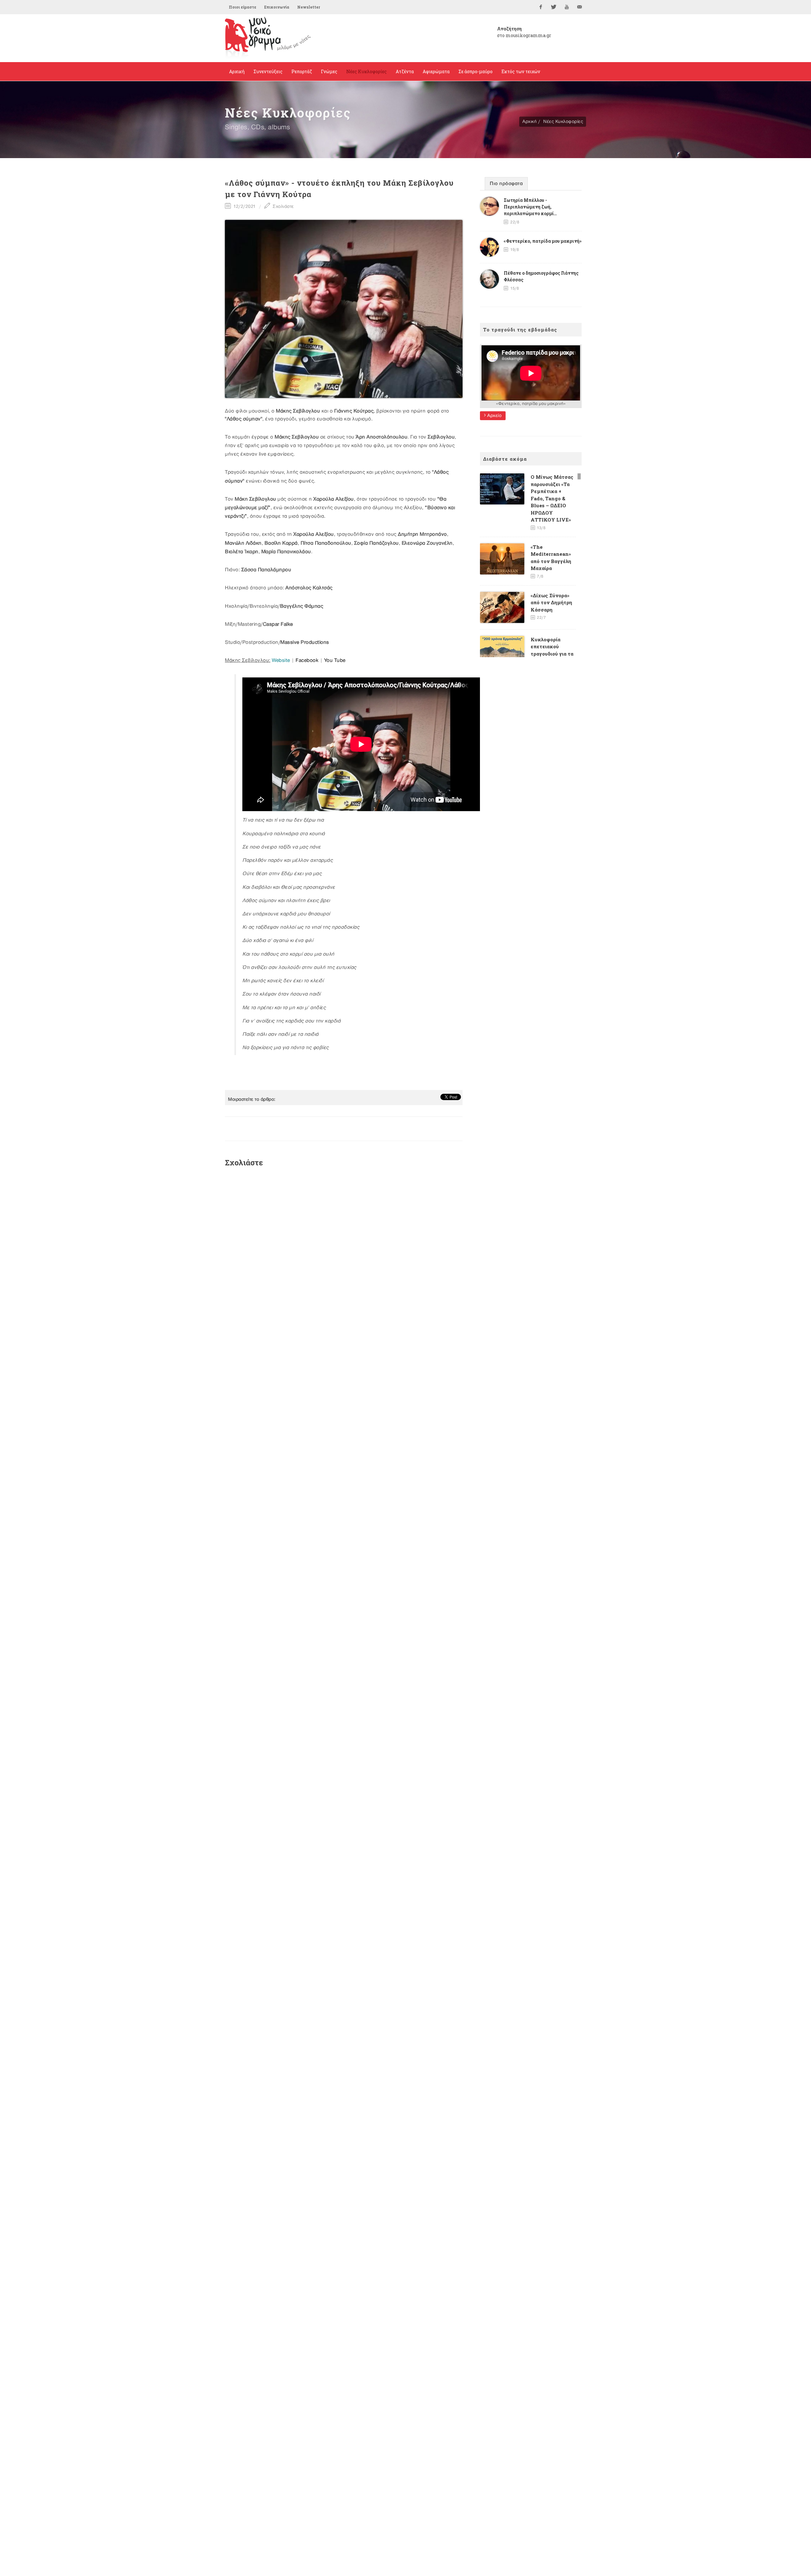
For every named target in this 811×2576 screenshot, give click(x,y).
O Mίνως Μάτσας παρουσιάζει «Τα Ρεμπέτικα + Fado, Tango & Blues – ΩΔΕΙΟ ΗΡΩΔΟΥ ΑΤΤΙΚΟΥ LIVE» (552, 498)
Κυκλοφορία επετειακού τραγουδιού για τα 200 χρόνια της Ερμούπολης (552, 654)
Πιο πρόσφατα (506, 184)
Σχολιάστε (283, 206)
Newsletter (309, 7)
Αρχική (530, 122)
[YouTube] (567, 7)
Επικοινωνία (277, 7)
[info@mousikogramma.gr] (580, 7)
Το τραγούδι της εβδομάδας (520, 330)
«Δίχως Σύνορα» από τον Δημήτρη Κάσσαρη (551, 602)
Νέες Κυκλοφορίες (563, 122)
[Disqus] (344, 1257)
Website (281, 660)
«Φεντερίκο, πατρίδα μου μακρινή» (543, 241)
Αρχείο (494, 416)
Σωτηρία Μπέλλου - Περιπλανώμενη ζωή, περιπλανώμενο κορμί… (530, 207)
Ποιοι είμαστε (243, 7)
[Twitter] (554, 7)
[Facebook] (541, 7)
